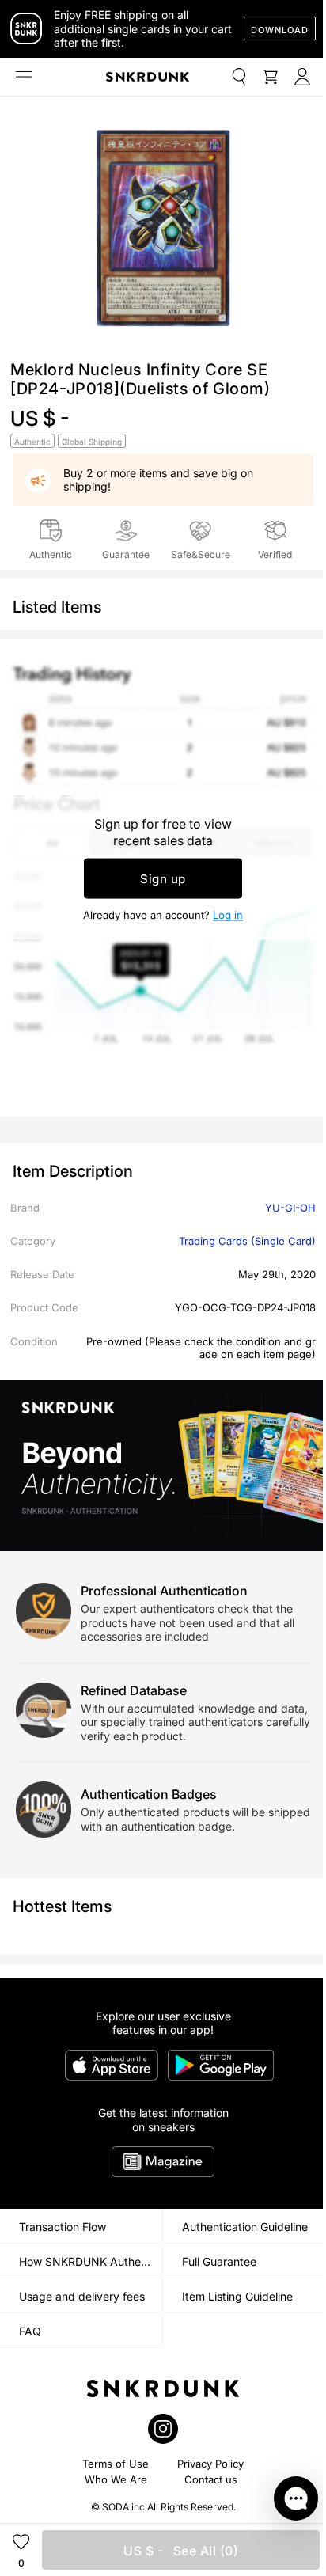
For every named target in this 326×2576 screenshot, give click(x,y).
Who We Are (116, 2479)
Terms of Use (116, 2464)
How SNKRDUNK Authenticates (91, 2261)
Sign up (163, 878)
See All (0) (181, 2551)
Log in (228, 914)
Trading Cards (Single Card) (247, 1241)
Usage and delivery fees (82, 2296)
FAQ (30, 2331)
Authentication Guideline (245, 2227)
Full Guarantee (219, 2261)
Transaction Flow (63, 2227)
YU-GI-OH (290, 1208)
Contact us (211, 2479)
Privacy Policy (210, 2464)
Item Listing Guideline (237, 2296)
